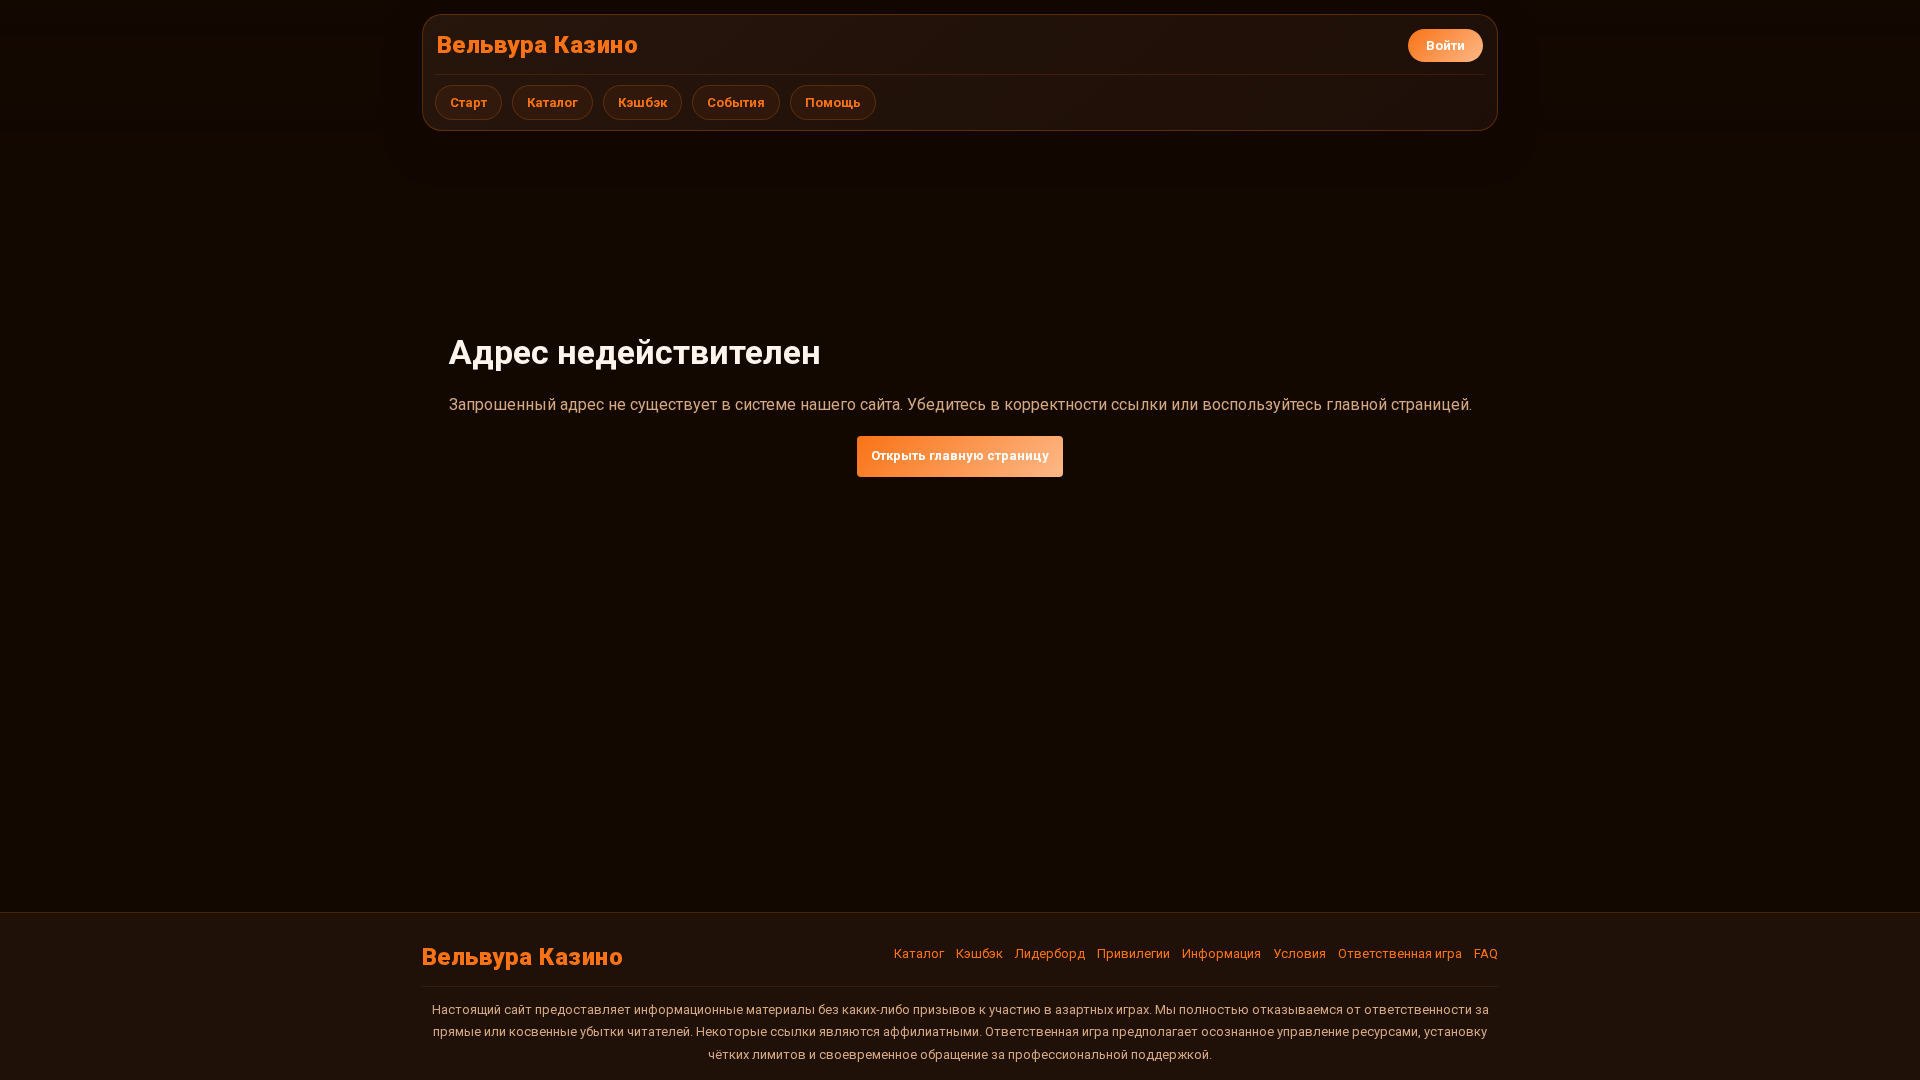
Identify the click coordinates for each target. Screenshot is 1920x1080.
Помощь (833, 102)
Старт (468, 102)
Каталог (552, 102)
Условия (1299, 953)
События (736, 102)
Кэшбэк (642, 102)
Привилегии (1133, 953)
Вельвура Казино (537, 45)
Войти (1445, 45)
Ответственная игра (1400, 953)
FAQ (1486, 953)
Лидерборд (1050, 953)
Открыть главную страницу (960, 455)
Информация (1221, 953)
